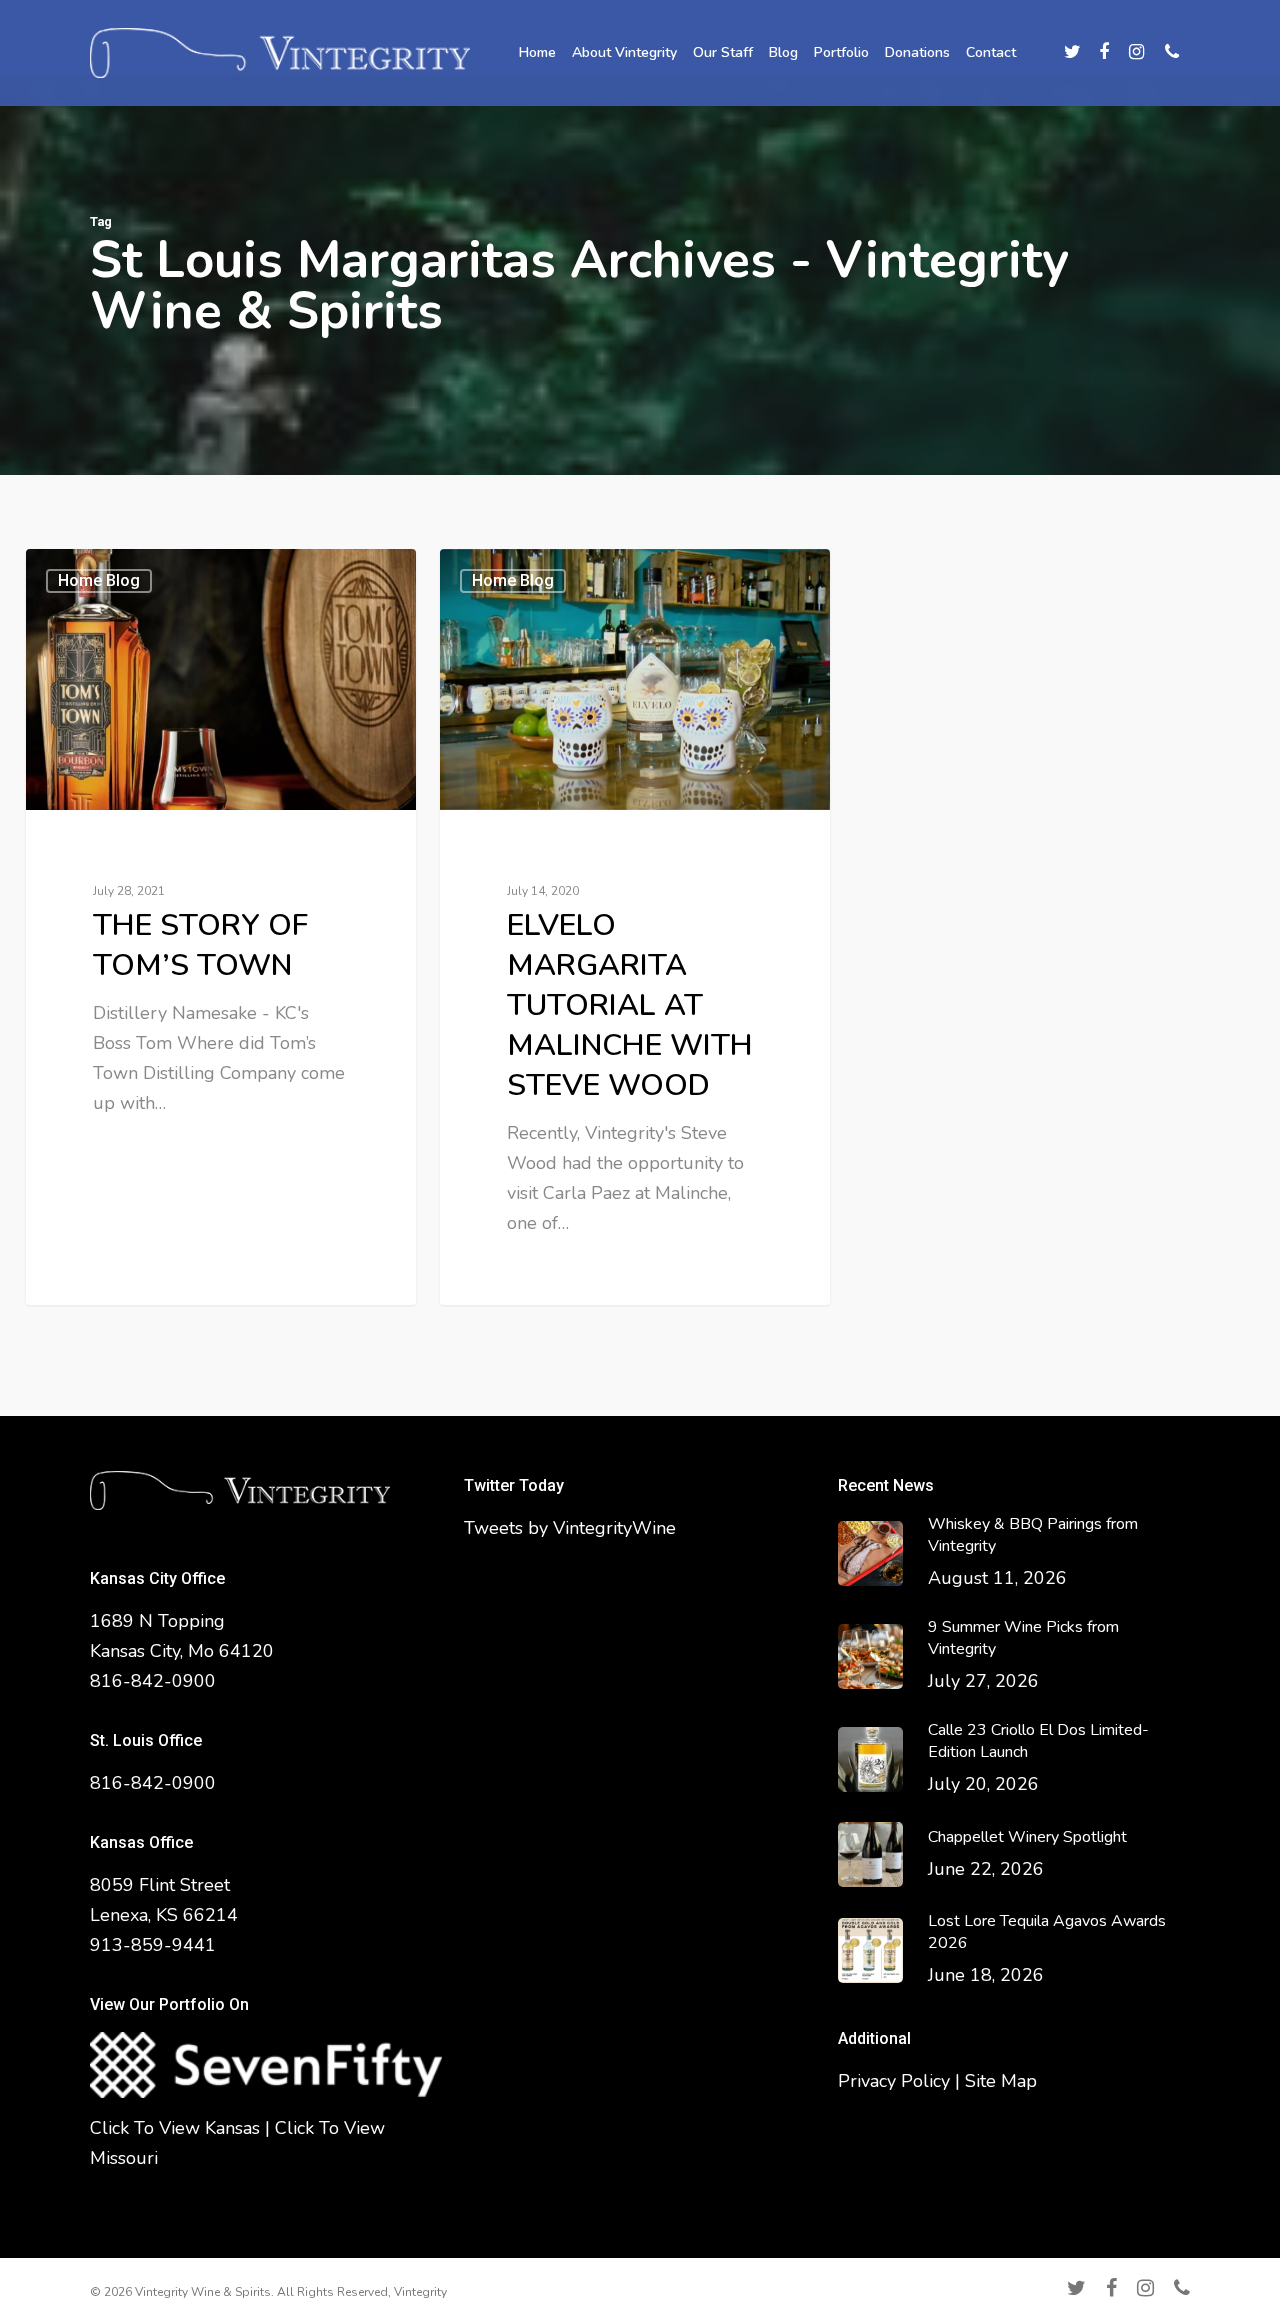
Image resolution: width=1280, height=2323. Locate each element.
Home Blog (99, 580)
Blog (783, 53)
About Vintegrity (624, 53)
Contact (991, 53)
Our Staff (723, 53)
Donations (917, 53)
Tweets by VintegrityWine (570, 1528)
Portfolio (841, 53)
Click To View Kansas (175, 2128)
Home (537, 53)
